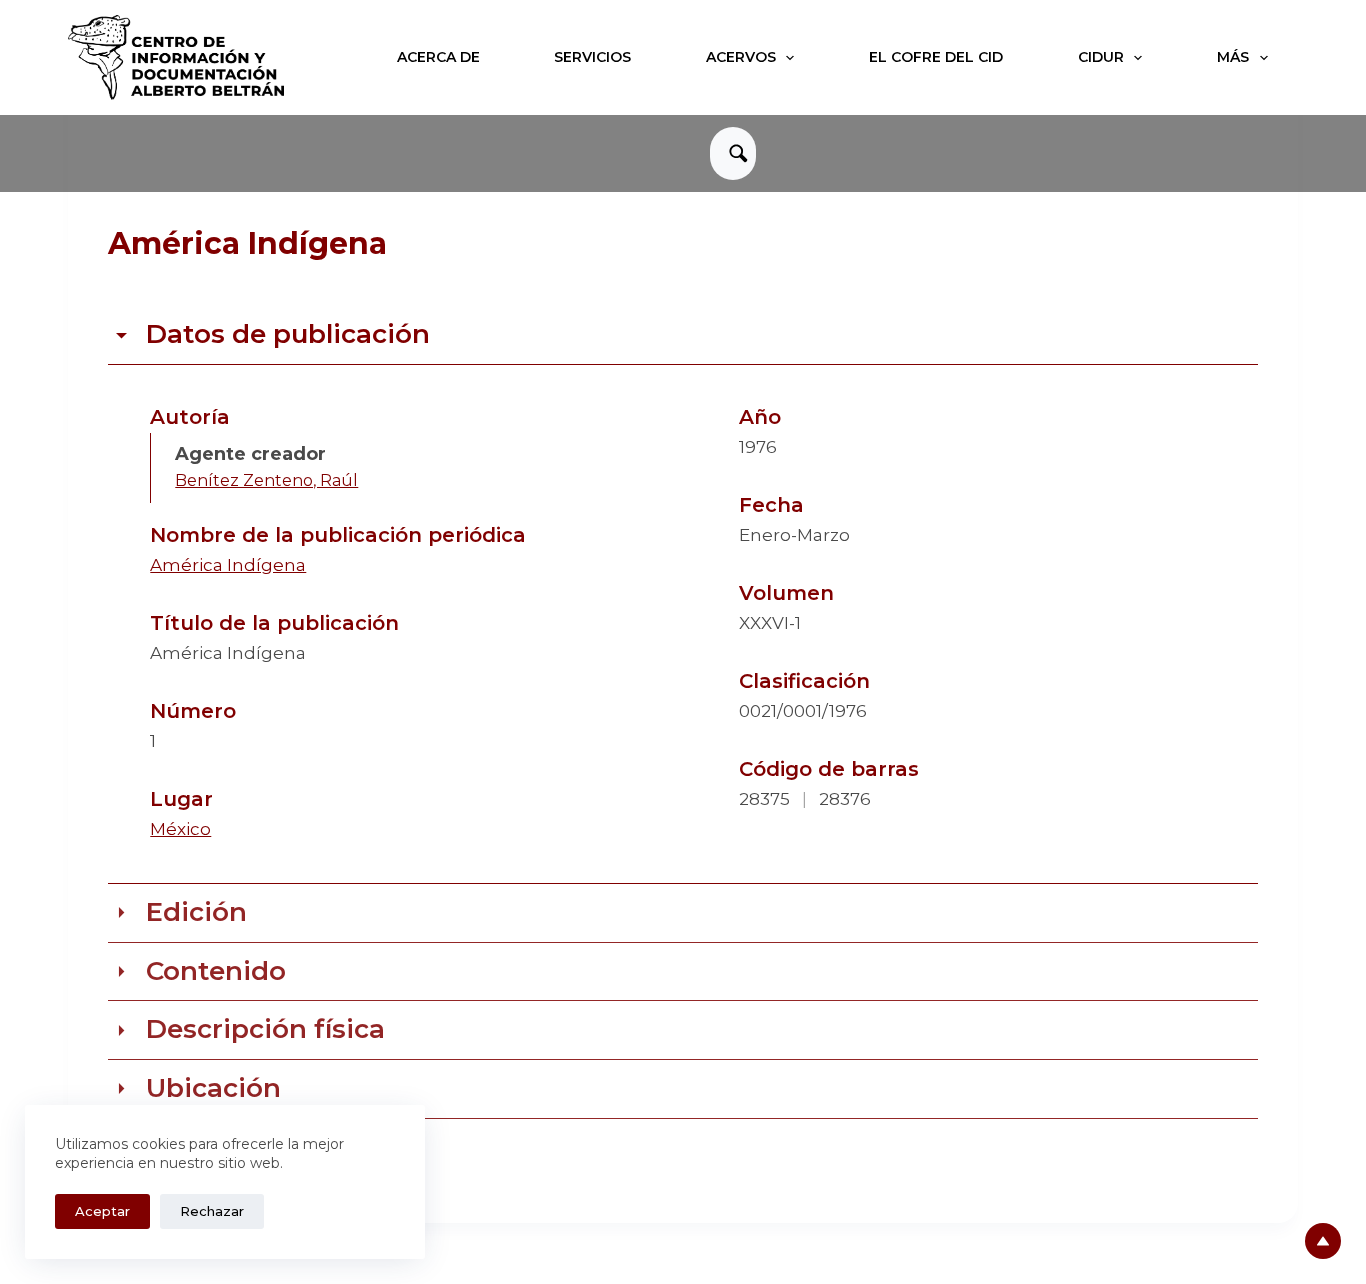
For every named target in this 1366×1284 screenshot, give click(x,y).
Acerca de (438, 57)
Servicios (592, 57)
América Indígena (228, 565)
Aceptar (102, 1211)
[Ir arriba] (1323, 1241)
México (180, 829)
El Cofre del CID (936, 57)
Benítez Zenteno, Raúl (266, 480)
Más (1233, 57)
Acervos (741, 57)
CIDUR (1101, 57)
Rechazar (212, 1211)
